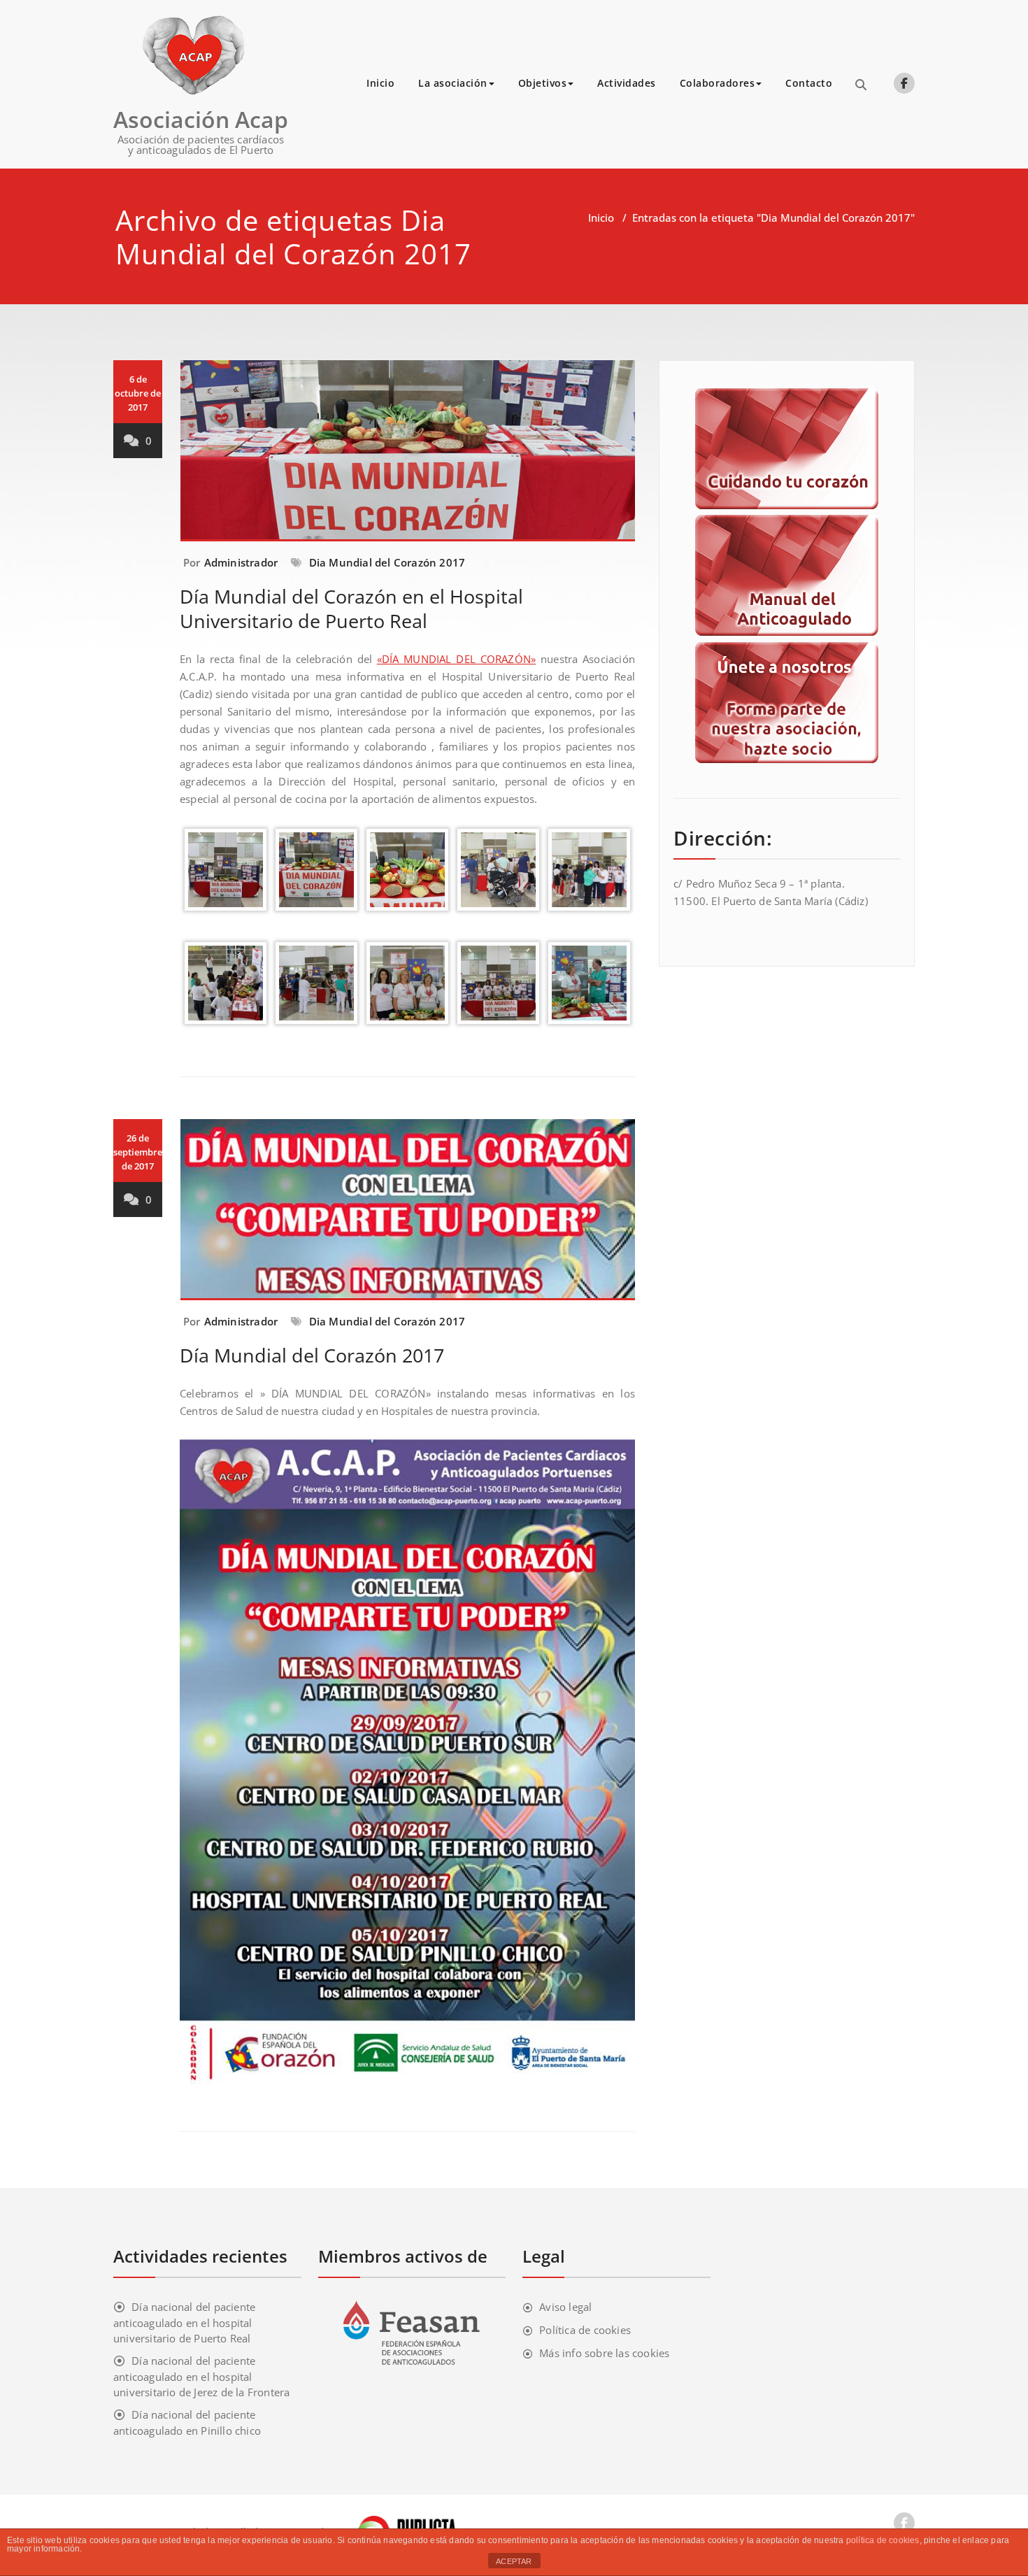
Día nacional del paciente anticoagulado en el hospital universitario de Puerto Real (184, 2322)
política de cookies (883, 2540)
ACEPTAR (514, 2561)
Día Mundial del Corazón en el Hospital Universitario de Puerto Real (351, 609)
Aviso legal (565, 2307)
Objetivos (543, 83)
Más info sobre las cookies (604, 2353)
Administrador (241, 562)
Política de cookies (585, 2330)
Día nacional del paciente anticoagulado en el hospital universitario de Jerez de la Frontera (201, 2376)
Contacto (809, 83)
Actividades (627, 83)
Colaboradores (718, 83)
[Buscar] (861, 85)
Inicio (380, 83)
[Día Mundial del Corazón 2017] (408, 1216)
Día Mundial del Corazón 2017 (312, 1355)
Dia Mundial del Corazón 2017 (387, 562)
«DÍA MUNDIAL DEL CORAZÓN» (456, 659)
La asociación (453, 83)
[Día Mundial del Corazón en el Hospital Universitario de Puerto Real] (408, 457)
